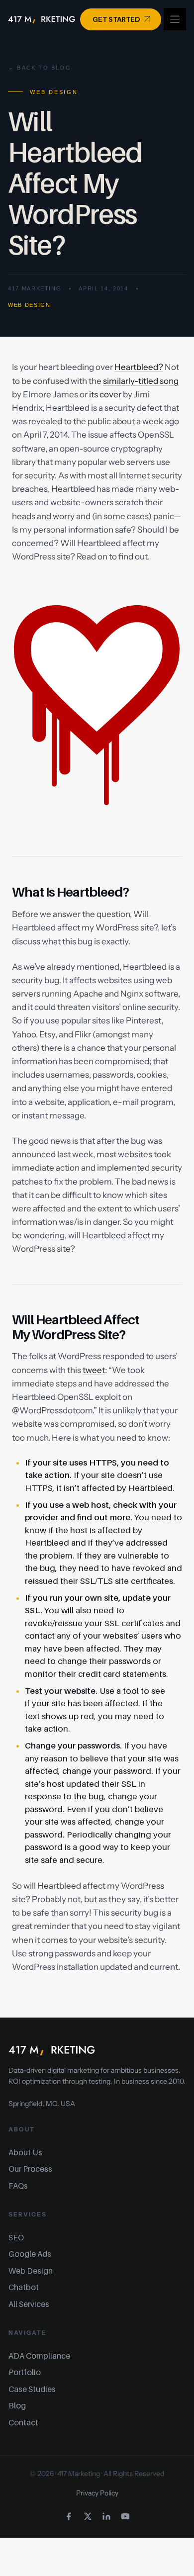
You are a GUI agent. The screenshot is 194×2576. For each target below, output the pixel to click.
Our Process (30, 2169)
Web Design (29, 305)
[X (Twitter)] (88, 2516)
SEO (16, 2237)
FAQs (18, 2186)
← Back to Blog (40, 68)
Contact (23, 2422)
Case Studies (32, 2389)
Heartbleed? (139, 367)
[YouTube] (125, 2516)
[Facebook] (69, 2516)
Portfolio (25, 2372)
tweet (94, 1370)
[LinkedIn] (106, 2516)
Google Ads (30, 2254)
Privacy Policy (97, 2493)
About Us (25, 2152)
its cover (105, 394)
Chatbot (24, 2287)
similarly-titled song (141, 381)
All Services (29, 2304)
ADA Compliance (39, 2356)
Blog (17, 2405)
